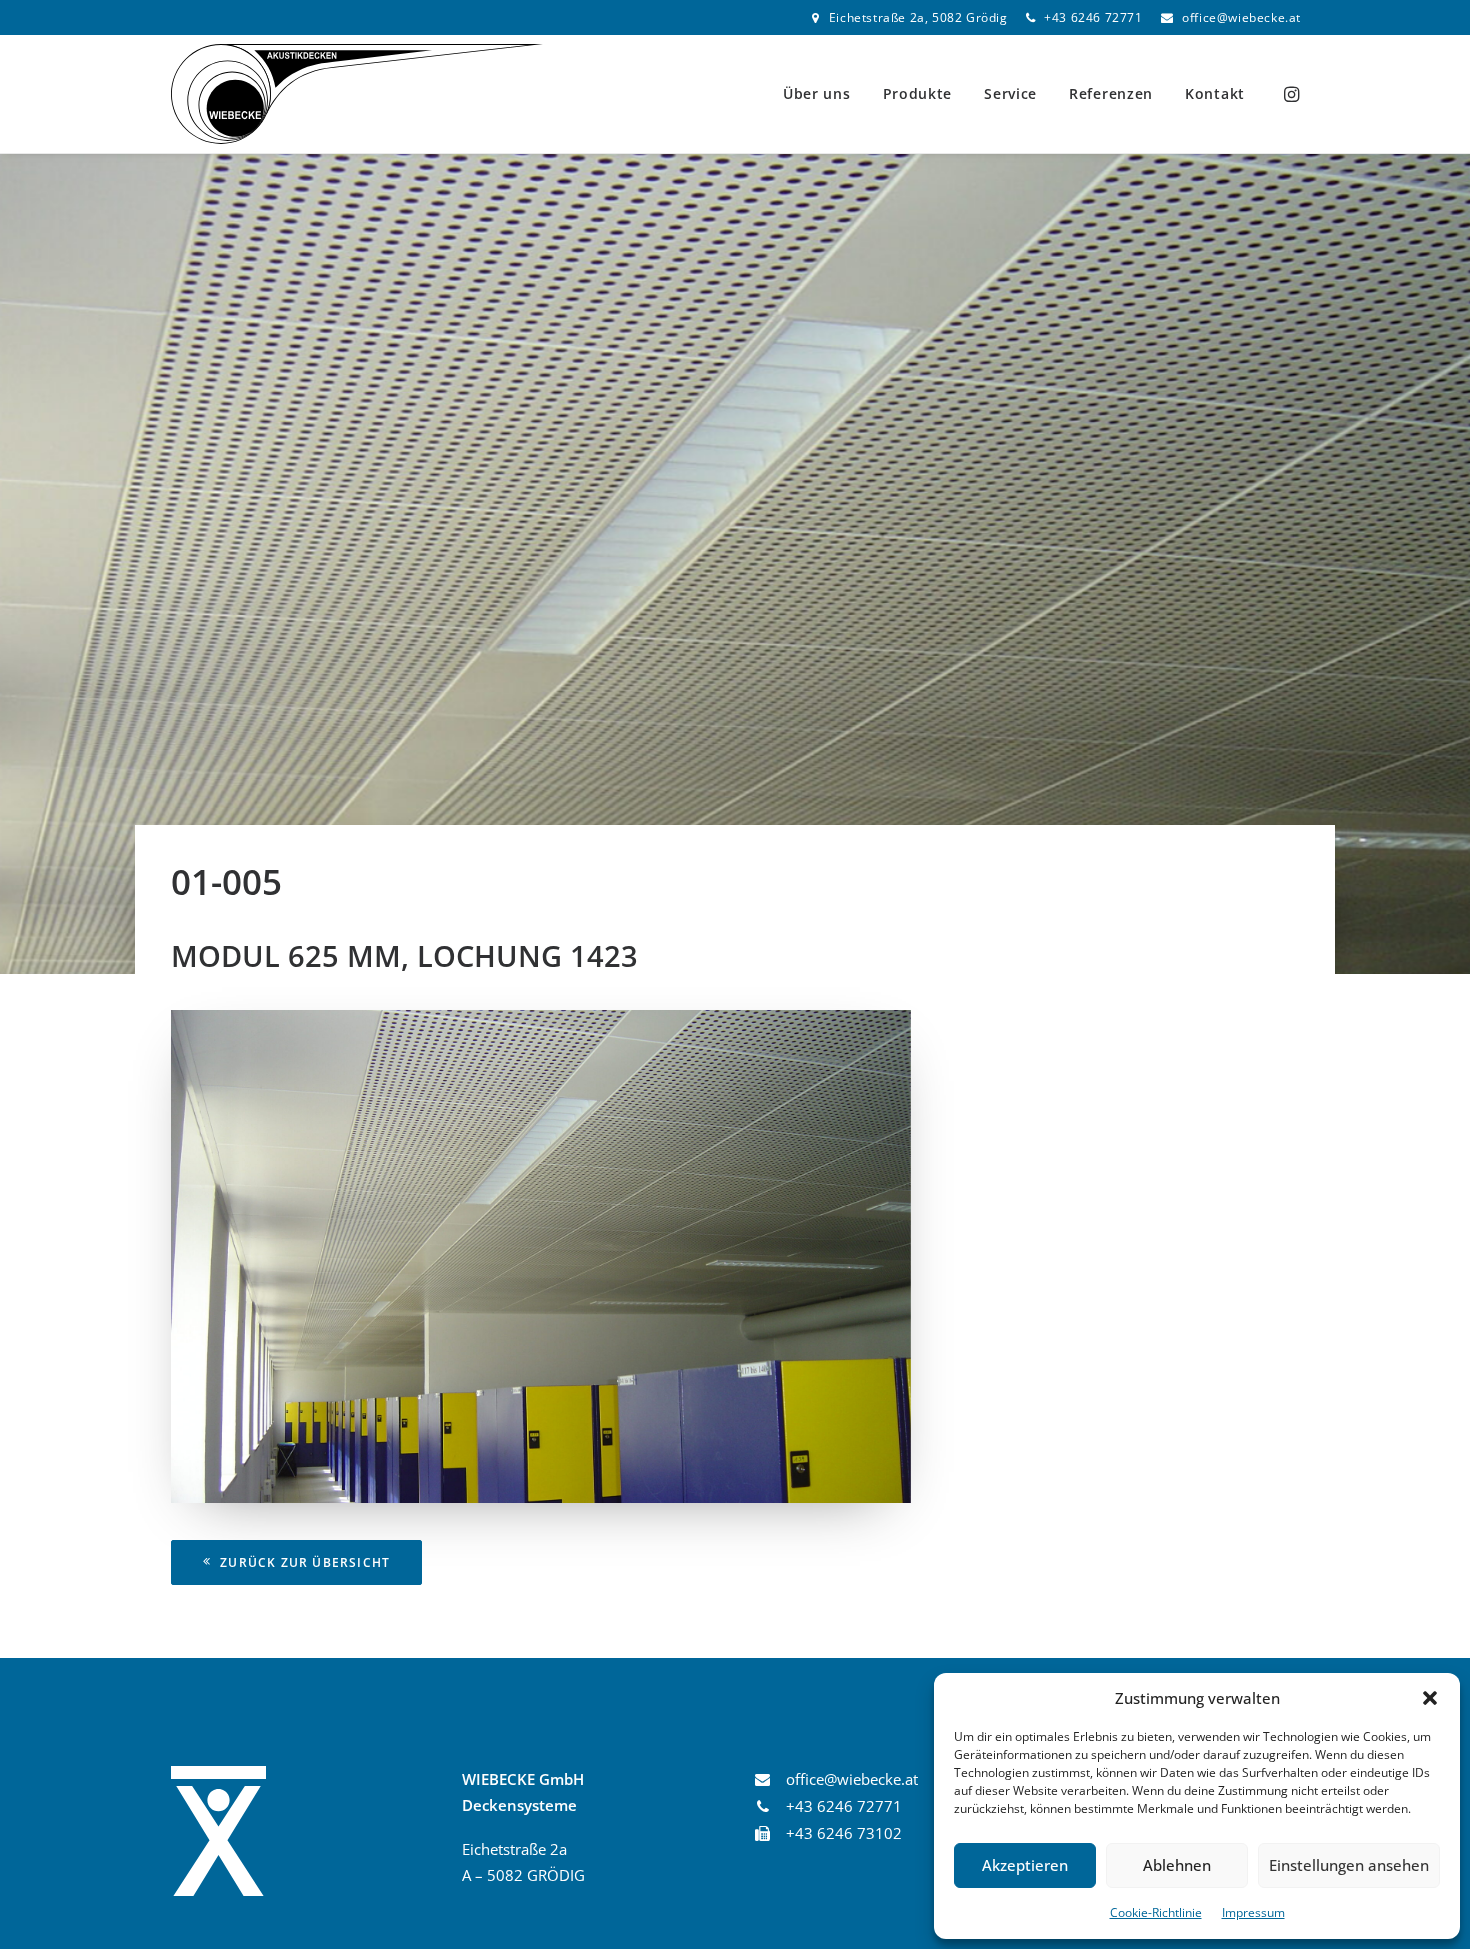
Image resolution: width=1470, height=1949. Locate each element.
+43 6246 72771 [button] (844, 1806)
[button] (1430, 1698)
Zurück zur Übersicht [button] (305, 1562)
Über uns (817, 93)
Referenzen (1111, 93)
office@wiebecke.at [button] (852, 1779)
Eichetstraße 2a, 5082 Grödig (918, 17)
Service (1010, 93)
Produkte (918, 93)
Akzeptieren (1025, 1865)
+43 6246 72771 (1093, 17)
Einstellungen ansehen (1349, 1865)
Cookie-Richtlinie (1156, 1912)
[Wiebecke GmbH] (357, 94)
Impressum (1253, 1912)
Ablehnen (1177, 1865)
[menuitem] (909, 17)
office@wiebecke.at (1241, 17)
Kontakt (1215, 93)
